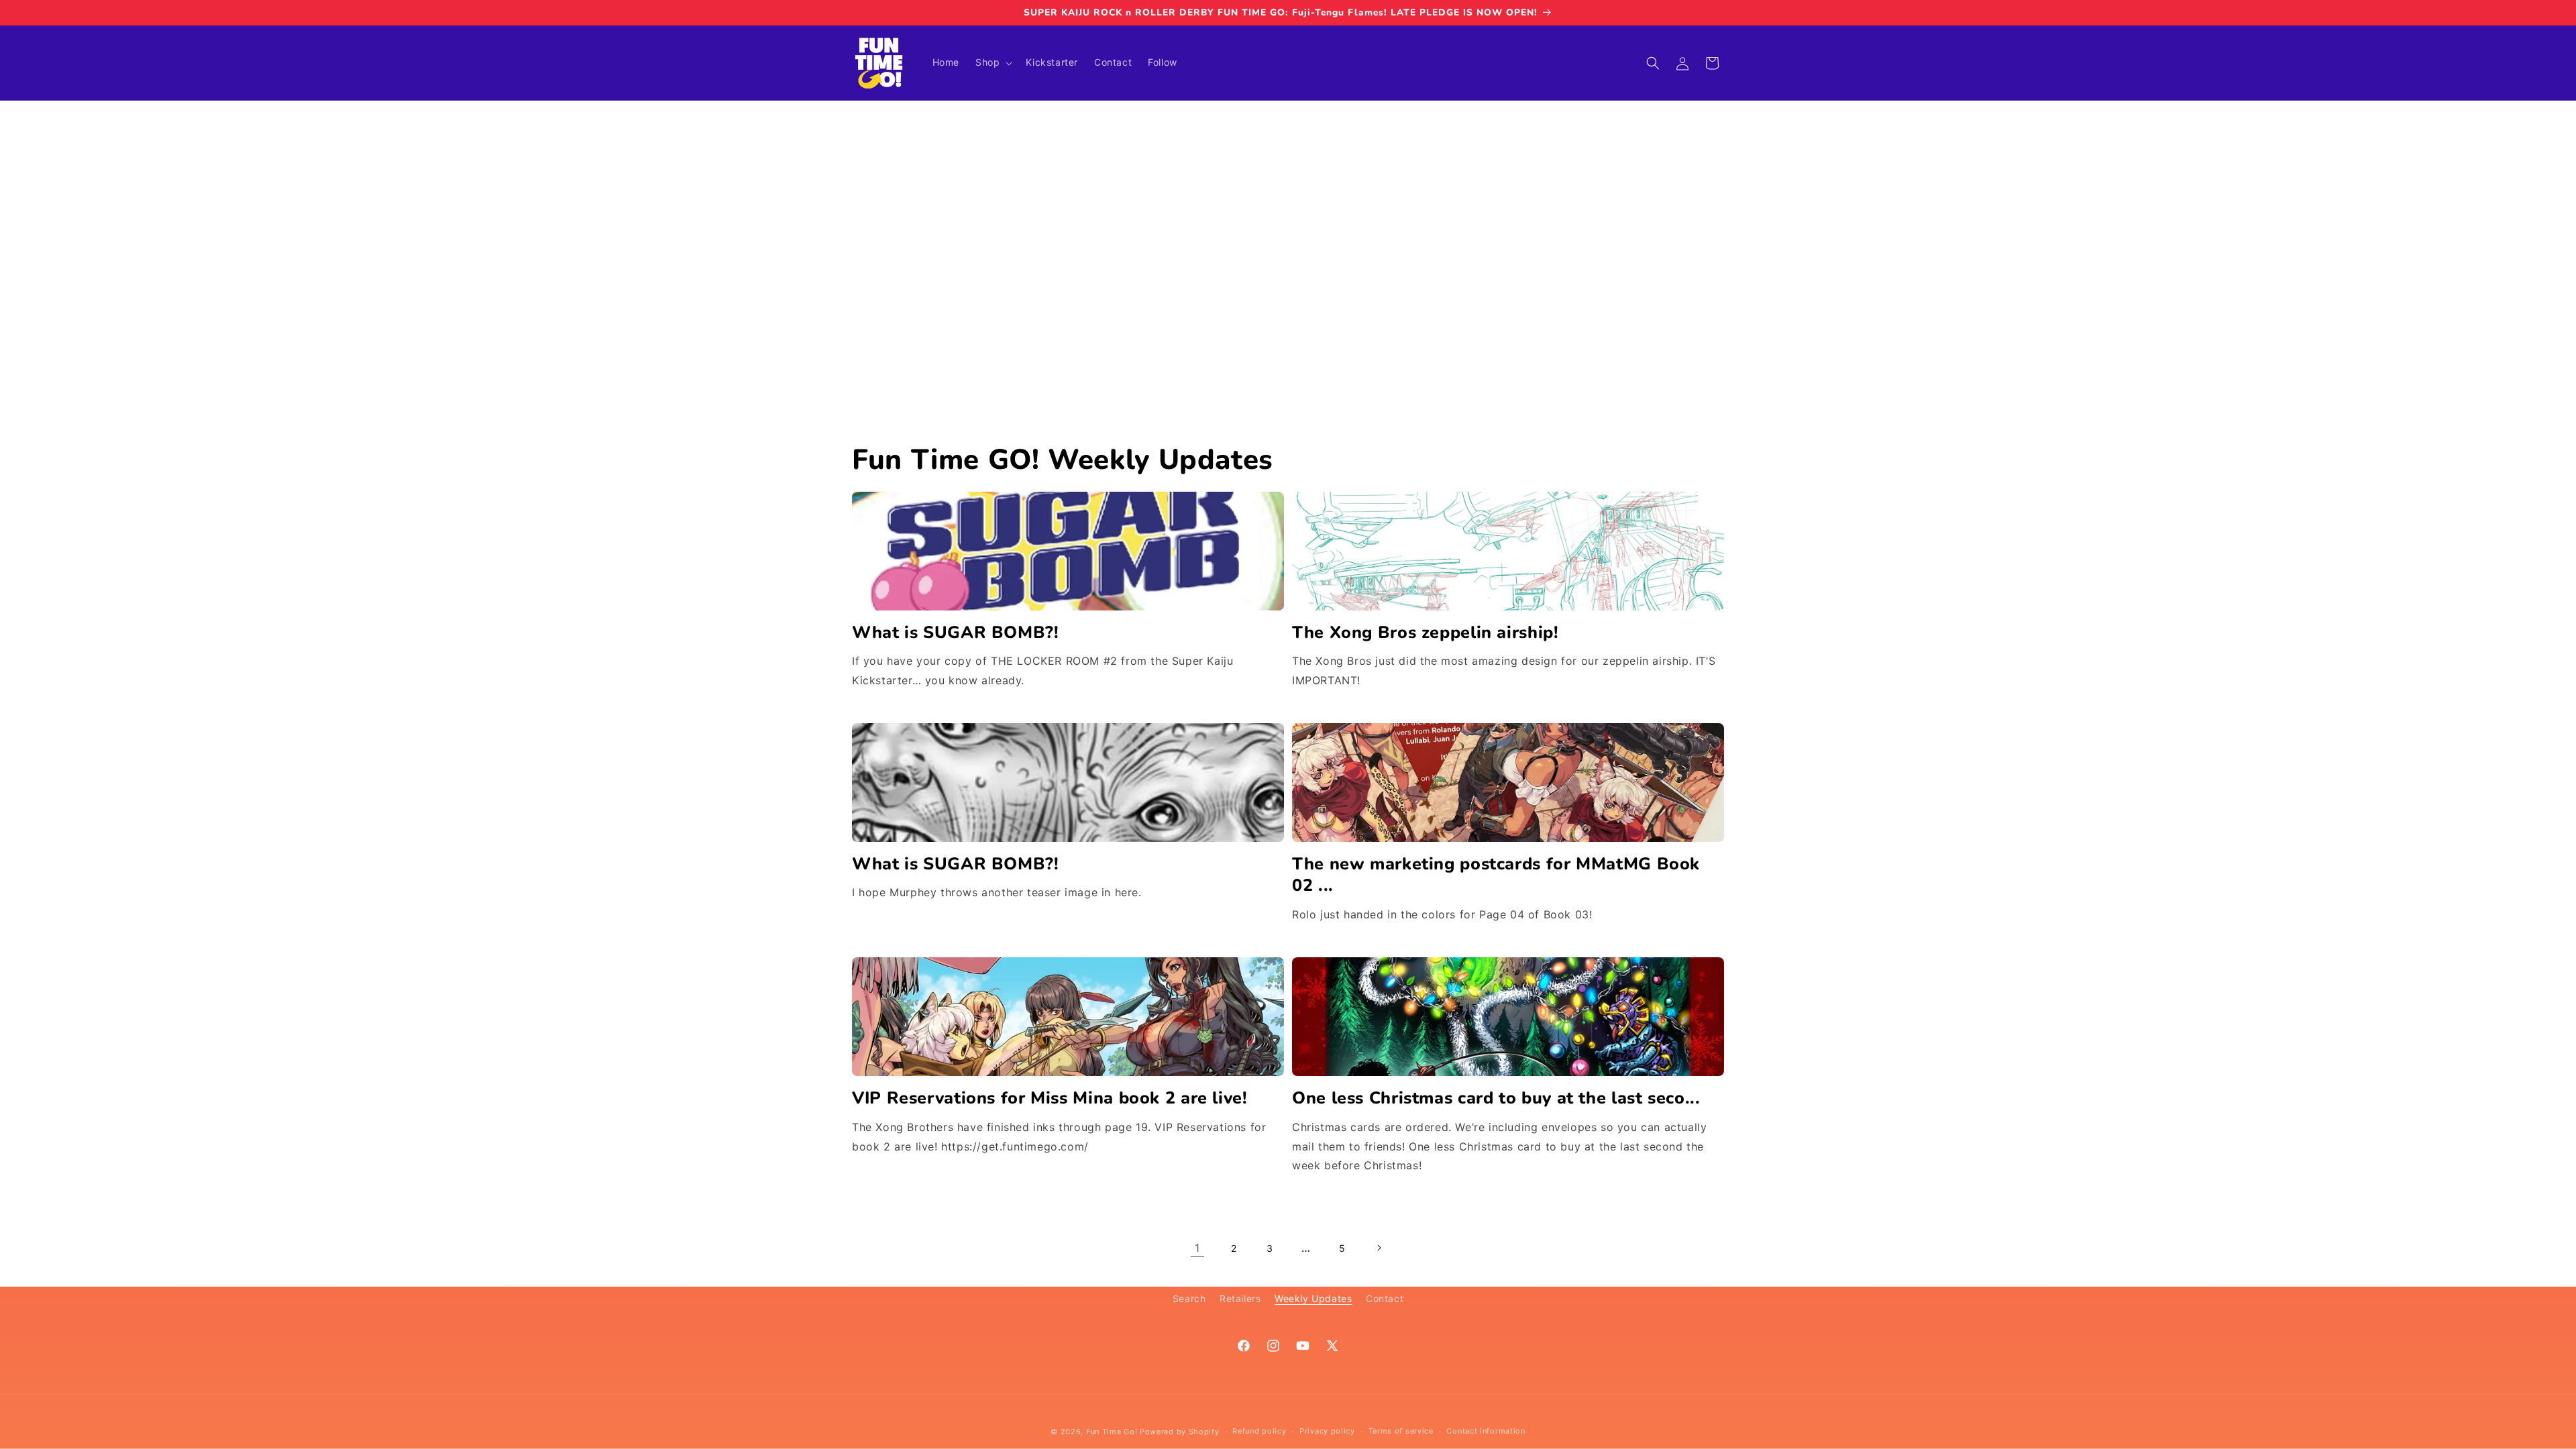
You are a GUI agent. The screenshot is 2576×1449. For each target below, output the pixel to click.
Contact (1385, 1298)
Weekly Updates (1313, 1298)
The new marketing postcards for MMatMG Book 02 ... (1496, 875)
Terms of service (1401, 1431)
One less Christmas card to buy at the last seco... (1496, 1098)
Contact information (1486, 1431)
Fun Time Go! (1112, 1432)
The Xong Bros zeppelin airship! (1426, 633)
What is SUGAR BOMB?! (956, 633)
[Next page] (1379, 1248)
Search (1189, 1298)
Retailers (1240, 1298)
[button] (992, 62)
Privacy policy (1327, 1431)
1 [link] (1197, 1248)
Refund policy (1259, 1431)
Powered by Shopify (1180, 1432)
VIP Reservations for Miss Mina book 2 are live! (1050, 1098)
